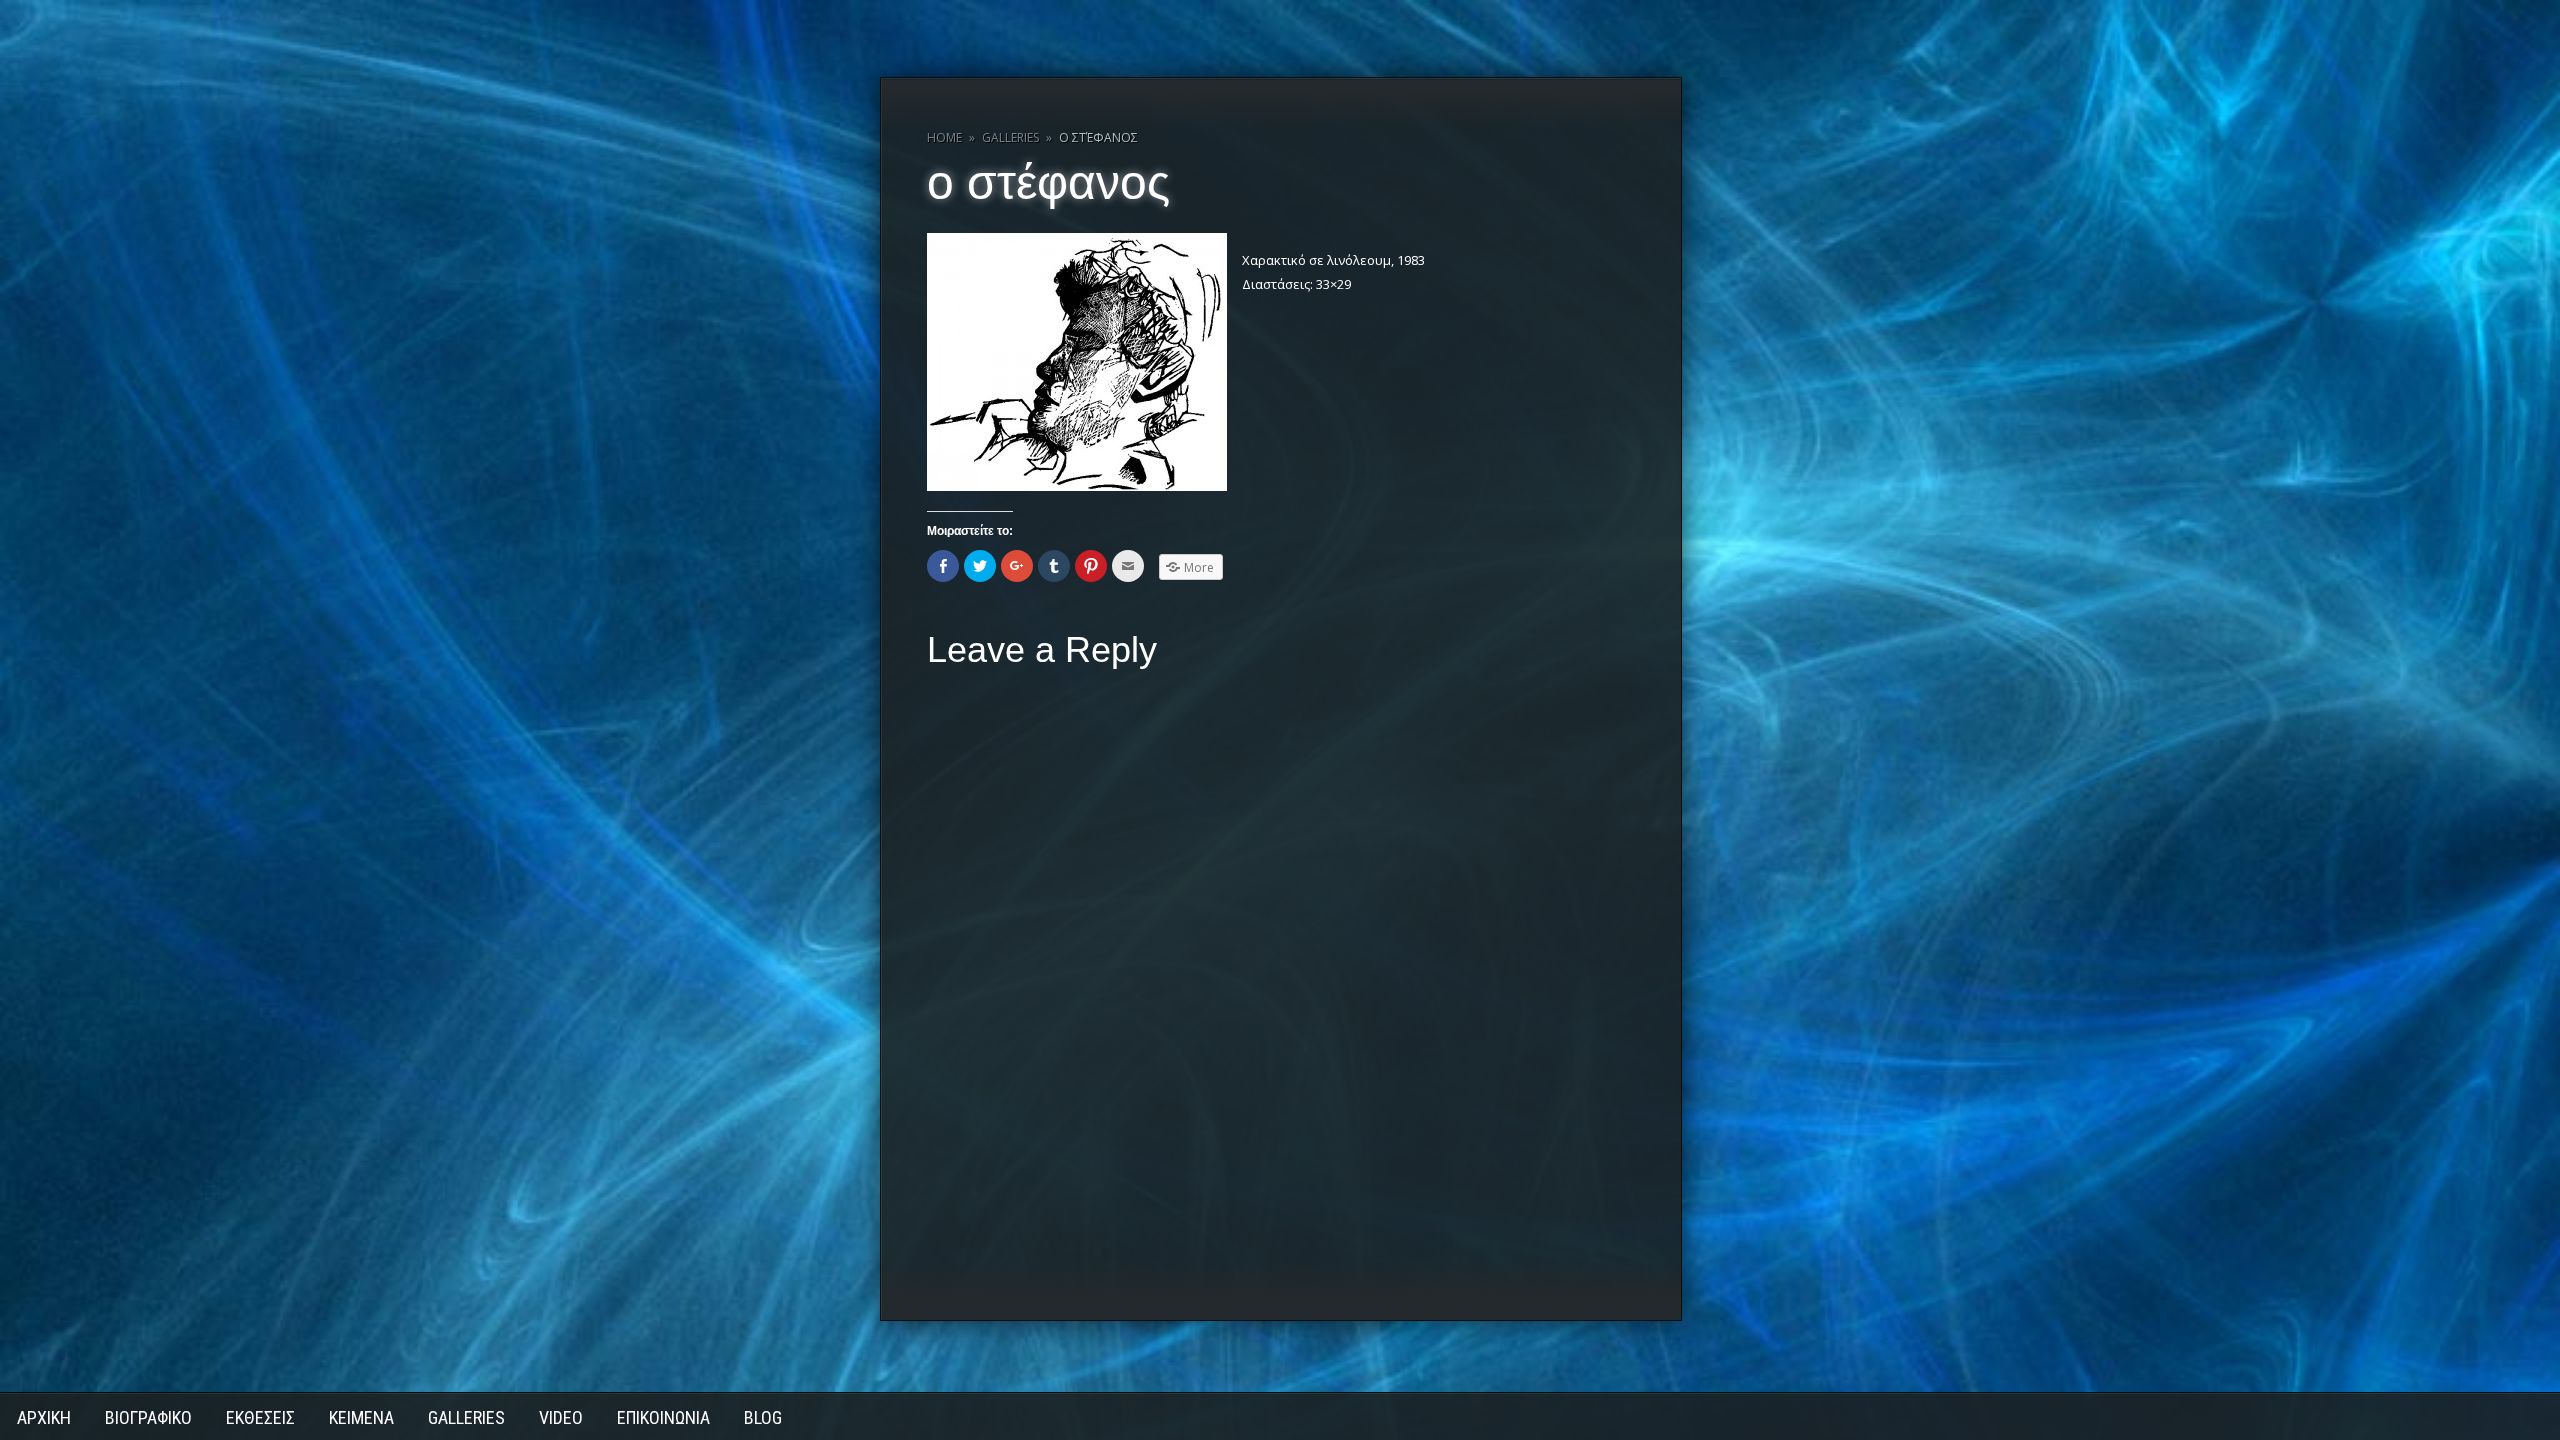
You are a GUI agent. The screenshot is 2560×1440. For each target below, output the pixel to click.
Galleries (1010, 137)
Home (944, 137)
